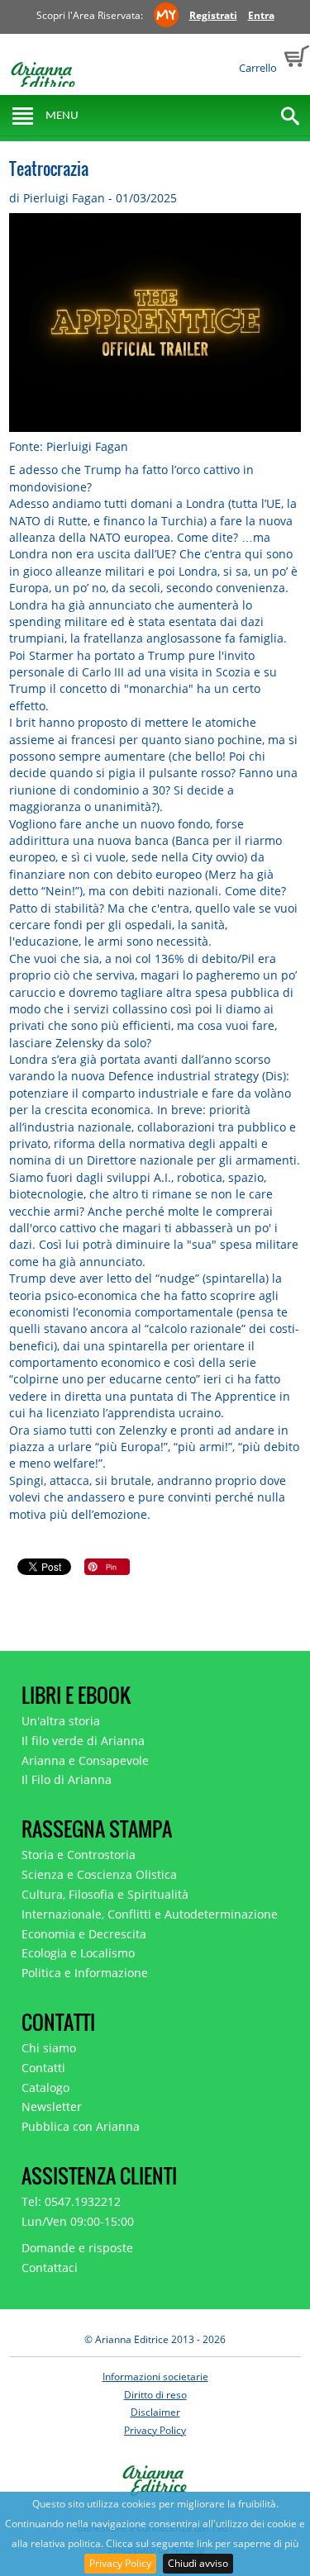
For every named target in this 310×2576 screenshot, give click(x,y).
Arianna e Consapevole (85, 1760)
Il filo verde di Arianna (83, 1741)
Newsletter (52, 2106)
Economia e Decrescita (84, 1934)
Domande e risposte (77, 2248)
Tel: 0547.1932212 (71, 2201)
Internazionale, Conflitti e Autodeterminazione (150, 1914)
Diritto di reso (155, 2395)
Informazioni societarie (155, 2377)
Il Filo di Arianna (67, 1779)
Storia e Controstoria (79, 1855)
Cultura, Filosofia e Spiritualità (105, 1894)
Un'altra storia (61, 1721)
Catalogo (45, 2087)
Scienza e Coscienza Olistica (99, 1874)
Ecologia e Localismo (78, 1953)
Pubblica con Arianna (81, 2126)
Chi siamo (49, 2048)
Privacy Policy (120, 2563)
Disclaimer (155, 2412)
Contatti (43, 2068)
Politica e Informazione (85, 1973)
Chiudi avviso (198, 2563)
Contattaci (50, 2268)
